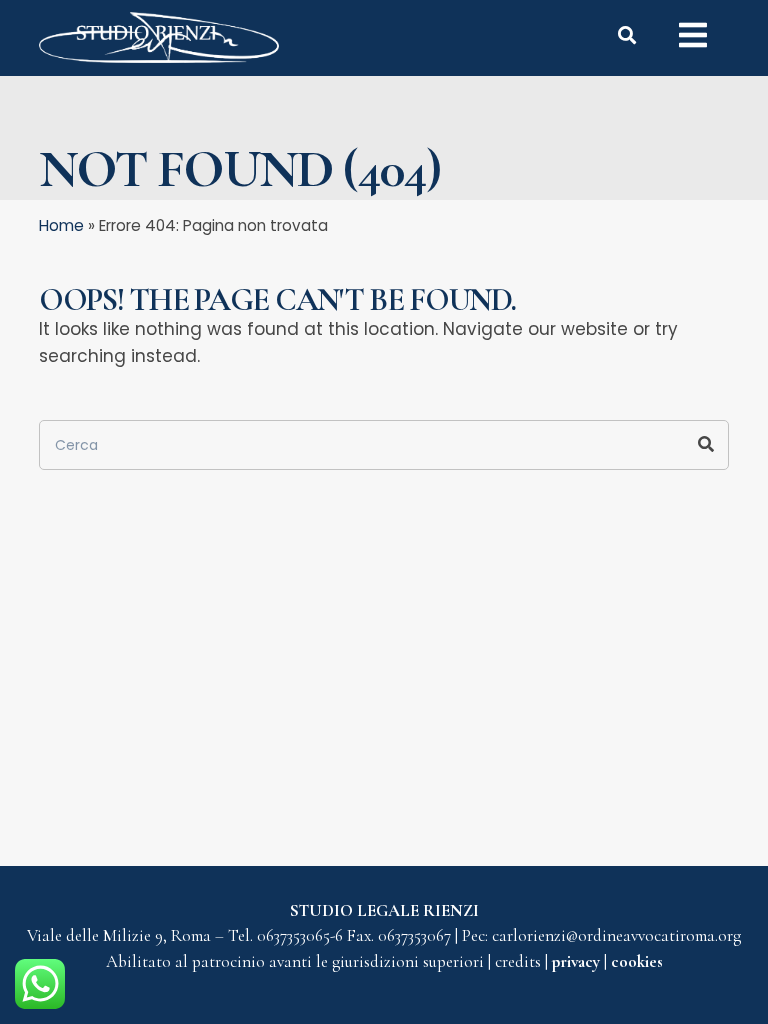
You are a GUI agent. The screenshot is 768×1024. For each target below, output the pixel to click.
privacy (578, 961)
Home (61, 225)
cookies (637, 961)
